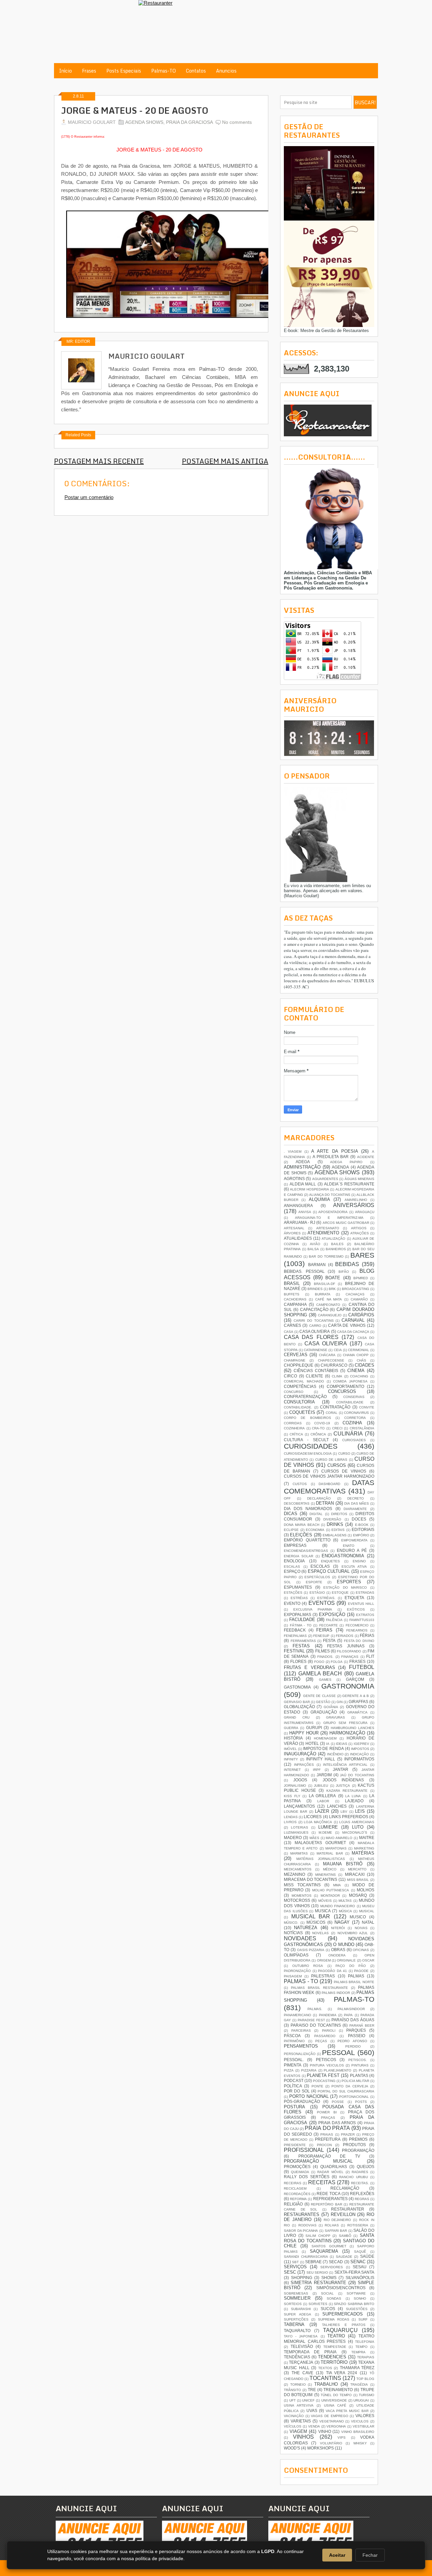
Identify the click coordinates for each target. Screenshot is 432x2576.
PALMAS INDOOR (336, 1993)
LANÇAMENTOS (299, 1806)
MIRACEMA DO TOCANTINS (310, 1879)
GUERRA (291, 1728)
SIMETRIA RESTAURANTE (318, 2283)
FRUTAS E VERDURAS (309, 1667)
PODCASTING (324, 2081)
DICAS (291, 1514)
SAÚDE (367, 2256)
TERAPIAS (366, 2357)
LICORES (313, 1817)
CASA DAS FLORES (311, 1337)
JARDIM (324, 1775)
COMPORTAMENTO (345, 1386)
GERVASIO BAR (297, 1702)
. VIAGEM (293, 1152)
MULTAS (345, 1901)
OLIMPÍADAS (296, 1955)
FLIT (370, 1656)
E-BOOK (362, 1525)
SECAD (336, 2262)
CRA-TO (318, 1428)
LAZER (322, 1811)
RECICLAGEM (295, 2188)
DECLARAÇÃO (319, 1498)
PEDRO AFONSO (352, 2041)
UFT (292, 2400)
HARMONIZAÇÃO (347, 1733)
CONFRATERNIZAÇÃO (305, 1396)
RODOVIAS (307, 2225)
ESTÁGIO (317, 1593)
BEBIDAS (347, 1264)
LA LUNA (353, 1796)
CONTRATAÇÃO (335, 1407)
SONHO (360, 2298)
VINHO (325, 2431)
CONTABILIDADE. (298, 1407)
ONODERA (337, 1955)
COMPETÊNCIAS (300, 1386)
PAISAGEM (293, 1976)
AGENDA (340, 1167)
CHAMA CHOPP (356, 1355)
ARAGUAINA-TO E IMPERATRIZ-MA (329, 1218)
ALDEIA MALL (303, 1184)
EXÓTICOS (356, 1609)
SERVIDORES (332, 2267)
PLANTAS (359, 2075)
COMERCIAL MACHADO (304, 1381)
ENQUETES (330, 1561)
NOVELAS (320, 1933)
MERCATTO (357, 1869)
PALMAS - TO (301, 1981)
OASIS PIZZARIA (311, 1950)
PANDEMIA (328, 2015)
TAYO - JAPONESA (301, 2336)
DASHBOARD (329, 1484)
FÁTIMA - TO (301, 1625)
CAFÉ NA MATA (329, 1299)
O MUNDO (344, 1944)
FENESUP (321, 1636)
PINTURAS (360, 2065)
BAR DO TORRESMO (326, 1256)
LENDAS (291, 1817)
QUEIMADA (300, 2172)
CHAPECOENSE (331, 1360)
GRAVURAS (335, 1717)
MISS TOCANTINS (302, 1885)
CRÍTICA (296, 1434)
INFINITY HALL (321, 1759)
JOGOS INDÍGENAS (343, 1780)
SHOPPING (302, 2278)
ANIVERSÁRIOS (354, 1205)
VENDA (314, 2426)
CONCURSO (294, 1392)
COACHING (359, 1376)
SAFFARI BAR (336, 2231)
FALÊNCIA (334, 1620)
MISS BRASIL (358, 1880)
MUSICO (358, 1917)
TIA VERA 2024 (342, 2373)
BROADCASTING (356, 1289)
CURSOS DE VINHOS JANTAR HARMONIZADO (329, 1476)
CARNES (292, 1325)
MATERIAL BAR (330, 1853)
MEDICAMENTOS (298, 1869)
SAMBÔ (345, 2236)
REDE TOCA (328, 2194)
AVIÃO (315, 1244)
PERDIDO (353, 2046)
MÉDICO (330, 1869)
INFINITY (291, 1759)
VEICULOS (360, 2421)
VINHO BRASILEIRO (358, 2432)
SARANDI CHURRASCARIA (306, 2257)
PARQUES (356, 2030)
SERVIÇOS (295, 2267)
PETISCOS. (358, 2060)
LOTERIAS (300, 1827)
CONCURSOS (342, 1391)
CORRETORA (355, 1418)
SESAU (360, 2267)
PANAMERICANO (298, 2015)
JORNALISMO (295, 1786)
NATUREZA (306, 1928)
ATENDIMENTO (323, 1233)
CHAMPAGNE (295, 1360)
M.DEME (325, 1832)
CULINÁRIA (348, 1434)
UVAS (312, 2410)
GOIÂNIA (331, 1707)
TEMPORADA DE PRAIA (310, 2352)
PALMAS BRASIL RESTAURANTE (320, 1988)
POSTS (361, 2102)
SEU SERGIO (317, 2272)
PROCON (324, 2145)
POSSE (338, 2102)
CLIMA (337, 1376)
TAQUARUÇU (340, 2330)
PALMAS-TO (354, 1999)
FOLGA (337, 1662)
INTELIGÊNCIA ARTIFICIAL (345, 1765)
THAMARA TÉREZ (357, 2368)
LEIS (360, 1811)
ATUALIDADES (298, 1238)
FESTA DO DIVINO (359, 1641)
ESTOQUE (340, 1593)
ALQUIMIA (319, 1199)
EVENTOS (322, 1603)
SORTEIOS (293, 2304)
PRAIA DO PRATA (327, 2128)
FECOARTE (329, 1625)
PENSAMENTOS (301, 2046)
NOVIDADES (300, 1938)
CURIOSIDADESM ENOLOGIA (308, 1454)
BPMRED (361, 1278)
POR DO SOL (297, 2091)
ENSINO (359, 1561)
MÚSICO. (291, 1923)
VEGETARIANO (332, 2421)
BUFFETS (292, 1294)
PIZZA (289, 2070)
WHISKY (360, 2443)
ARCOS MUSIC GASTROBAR (346, 1223)
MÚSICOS (316, 1922)
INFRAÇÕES (304, 1765)
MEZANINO (294, 1874)
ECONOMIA (315, 1530)
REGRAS (362, 2199)
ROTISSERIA (358, 2225)
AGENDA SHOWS (144, 122)
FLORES (298, 1661)
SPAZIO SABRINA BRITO (354, 2304)
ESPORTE (314, 1582)
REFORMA (298, 2199)
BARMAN (317, 1265)
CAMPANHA (295, 1304)
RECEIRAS (293, 2183)
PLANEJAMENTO (337, 2070)
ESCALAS (292, 1567)
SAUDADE (344, 2257)
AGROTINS (294, 1179)
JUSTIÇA (343, 1786)
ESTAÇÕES (293, 1593)
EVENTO (292, 1603)
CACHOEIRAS (295, 1299)
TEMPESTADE (335, 2347)
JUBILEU (321, 1786)
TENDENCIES (332, 2357)
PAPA (348, 2015)
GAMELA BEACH (320, 1674)
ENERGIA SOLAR (299, 1556)
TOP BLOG (365, 2379)
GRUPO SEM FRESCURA (345, 1723)
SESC (290, 2272)
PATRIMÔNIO (294, 2041)
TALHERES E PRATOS (344, 2325)
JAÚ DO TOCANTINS (357, 1775)
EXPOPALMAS (298, 1614)
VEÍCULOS (293, 2426)
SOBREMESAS (296, 2293)
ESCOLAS (320, 1566)
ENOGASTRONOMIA (343, 1556)
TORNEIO (298, 2385)
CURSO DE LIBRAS (331, 1460)
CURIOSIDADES (311, 1446)
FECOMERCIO (357, 1625)
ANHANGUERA (298, 1205)
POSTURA (294, 2107)
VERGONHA (336, 2426)
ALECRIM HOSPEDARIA (309, 1189)
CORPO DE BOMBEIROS (307, 1418)
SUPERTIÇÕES (296, 2319)
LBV (344, 1812)
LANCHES (337, 1806)
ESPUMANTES (298, 1587)
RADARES (360, 2172)
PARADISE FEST (311, 2020)
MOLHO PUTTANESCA (331, 1890)
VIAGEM (298, 2431)
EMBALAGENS (335, 1535)
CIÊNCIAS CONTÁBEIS (316, 1371)
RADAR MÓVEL (330, 2172)
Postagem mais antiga (225, 461)
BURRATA (323, 1294)
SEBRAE (313, 2262)
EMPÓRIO (361, 1535)
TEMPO (361, 2347)
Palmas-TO (164, 71)
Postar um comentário (89, 497)
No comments (237, 122)
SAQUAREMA (324, 2251)
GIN (340, 1702)
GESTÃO (323, 1702)
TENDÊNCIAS (297, 2357)
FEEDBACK (295, 1630)
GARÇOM (355, 1679)
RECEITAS (322, 2182)
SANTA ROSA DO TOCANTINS (329, 2238)
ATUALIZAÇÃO (333, 1239)
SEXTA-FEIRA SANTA (354, 2272)
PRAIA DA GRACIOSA (189, 122)
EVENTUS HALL (361, 1604)
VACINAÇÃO (294, 2416)
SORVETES (318, 2304)
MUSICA (323, 1911)
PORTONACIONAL (354, 2097)
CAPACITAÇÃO (314, 1309)
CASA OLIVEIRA (315, 1331)
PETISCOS (326, 2060)
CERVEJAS (296, 1355)
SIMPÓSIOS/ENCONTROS (341, 2288)
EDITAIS (338, 1530)
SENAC (358, 2262)
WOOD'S (292, 2448)
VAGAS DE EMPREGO (329, 2416)
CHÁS (361, 1360)
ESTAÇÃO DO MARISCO (345, 1587)
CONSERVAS (354, 1397)
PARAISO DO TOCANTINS (316, 2025)
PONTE (317, 2086)
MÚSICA (345, 1911)
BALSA (313, 1249)
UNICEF (308, 2400)
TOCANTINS (325, 2378)
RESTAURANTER (348, 2209)
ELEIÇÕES (301, 1535)
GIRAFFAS (358, 1702)
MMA (337, 1885)
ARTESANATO (328, 1228)
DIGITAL (316, 1514)
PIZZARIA (309, 2070)
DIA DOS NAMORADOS (308, 1509)
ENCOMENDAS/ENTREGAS (306, 1551)
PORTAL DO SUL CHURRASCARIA (346, 2091)
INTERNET (292, 1770)
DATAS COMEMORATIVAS (329, 1487)
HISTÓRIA (293, 1738)
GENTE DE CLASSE (319, 1696)
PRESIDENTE (295, 2145)
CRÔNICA (318, 1434)
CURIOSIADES (354, 1440)
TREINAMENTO (338, 2390)
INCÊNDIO (335, 1754)
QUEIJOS (366, 2167)
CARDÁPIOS (361, 1315)
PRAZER (348, 2134)
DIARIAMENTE (355, 1509)
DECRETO (356, 1498)
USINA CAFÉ (335, 2405)
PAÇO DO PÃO (351, 1966)
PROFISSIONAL (304, 2150)
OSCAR (368, 1960)
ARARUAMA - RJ (300, 1222)
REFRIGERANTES (330, 2199)
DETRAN (325, 1503)
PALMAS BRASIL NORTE (354, 1982)
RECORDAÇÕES (297, 2194)
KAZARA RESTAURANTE (347, 1791)
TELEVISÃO (302, 2346)
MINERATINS (326, 1875)
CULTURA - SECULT (306, 1440)
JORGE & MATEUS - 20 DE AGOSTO (135, 111)
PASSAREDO (325, 2036)
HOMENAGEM (325, 1738)
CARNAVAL (353, 1320)
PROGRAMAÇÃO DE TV (329, 2156)
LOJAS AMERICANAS (357, 1822)
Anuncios (226, 71)
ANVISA (305, 1212)
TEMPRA (358, 2352)
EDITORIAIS (363, 1529)
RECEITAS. (360, 2183)
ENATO (349, 1546)
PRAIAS (327, 2134)
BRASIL (292, 1283)
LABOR (323, 1801)
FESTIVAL (294, 1651)
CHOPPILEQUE (299, 1365)
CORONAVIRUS (356, 1413)
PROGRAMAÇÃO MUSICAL (318, 2161)
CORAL (332, 1413)
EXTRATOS (365, 1615)
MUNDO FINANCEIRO (338, 1906)
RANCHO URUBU (354, 2177)
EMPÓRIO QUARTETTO (307, 1540)
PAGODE (361, 1971)
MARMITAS (299, 1853)
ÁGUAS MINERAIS (359, 1179)
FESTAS (301, 1646)
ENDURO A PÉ (352, 1550)
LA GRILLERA (322, 1796)
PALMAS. (315, 2009)
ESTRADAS (365, 1593)
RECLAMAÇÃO (345, 2188)
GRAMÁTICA (357, 1712)
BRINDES (315, 1289)
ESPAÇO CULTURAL (329, 1571)
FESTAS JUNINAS (346, 1646)
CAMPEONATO (328, 1305)
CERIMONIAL (359, 1350)
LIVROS (290, 1822)
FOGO (319, 1662)
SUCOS (328, 2309)
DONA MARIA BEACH (302, 1525)
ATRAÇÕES (360, 1233)
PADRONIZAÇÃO (297, 1971)
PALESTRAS (323, 1976)
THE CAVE (302, 2373)
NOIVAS (361, 1928)
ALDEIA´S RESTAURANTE (349, 1184)
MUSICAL (367, 1911)
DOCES (359, 1519)
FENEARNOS (357, 1630)
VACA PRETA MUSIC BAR (347, 2411)
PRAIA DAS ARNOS (337, 2123)
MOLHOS (366, 1890)
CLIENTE (314, 1376)
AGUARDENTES (325, 1179)
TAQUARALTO (297, 2331)
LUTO (358, 1827)
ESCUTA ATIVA (354, 1567)
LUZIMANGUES (296, 1832)
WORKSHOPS (320, 2448)
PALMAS (356, 1976)
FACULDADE (302, 1620)
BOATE (333, 1278)
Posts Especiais (124, 71)
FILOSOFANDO (349, 1651)
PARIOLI (329, 2031)
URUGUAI (361, 2400)
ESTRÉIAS (299, 1598)
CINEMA (356, 1371)
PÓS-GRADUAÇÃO (302, 2101)
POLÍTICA (293, 2086)
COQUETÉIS (302, 1412)
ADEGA (303, 1162)
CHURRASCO (334, 1365)
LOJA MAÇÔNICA (318, 1822)
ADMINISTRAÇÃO (302, 1167)
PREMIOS (358, 2139)
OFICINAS (361, 1950)
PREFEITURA (328, 2139)
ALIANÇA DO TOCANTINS (330, 1195)
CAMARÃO (359, 1299)
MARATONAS (336, 1848)
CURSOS (337, 1465)
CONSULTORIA (299, 1402)
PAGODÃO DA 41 (332, 1971)
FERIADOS (345, 1636)
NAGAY (342, 1922)
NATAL (368, 1922)
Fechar (370, 2555)
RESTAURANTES (302, 2214)
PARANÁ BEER (362, 2025)
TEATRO (336, 2336)
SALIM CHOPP (318, 2236)
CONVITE (367, 1407)
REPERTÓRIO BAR (327, 2204)
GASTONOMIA (297, 1687)
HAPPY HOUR (304, 1733)
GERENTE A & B (356, 1696)
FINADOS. (325, 1657)
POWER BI (327, 2112)
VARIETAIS (301, 2421)
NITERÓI (338, 1928)
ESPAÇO (292, 1571)
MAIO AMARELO (339, 1838)
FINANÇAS (350, 1657)
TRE (312, 2390)
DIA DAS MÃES (357, 1503)
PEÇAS (321, 2041)
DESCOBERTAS (297, 1503)
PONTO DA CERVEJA (350, 2086)
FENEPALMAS (295, 1636)
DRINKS (335, 1524)
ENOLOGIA (294, 1561)
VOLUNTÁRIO (331, 2443)
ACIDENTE (366, 1157)
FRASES (357, 1661)
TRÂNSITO (292, 2390)
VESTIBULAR (363, 2426)
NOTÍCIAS (293, 1933)
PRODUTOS (354, 2145)
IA (328, 1744)
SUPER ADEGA (298, 2314)
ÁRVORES (292, 1233)
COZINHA (352, 1423)
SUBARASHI (301, 2309)
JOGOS (300, 1780)
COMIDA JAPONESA (350, 1381)
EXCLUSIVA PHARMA (313, 1609)
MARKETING (364, 1848)
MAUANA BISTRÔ (343, 1864)
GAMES (325, 1680)
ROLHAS (332, 2225)
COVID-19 (322, 1423)
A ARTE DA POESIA (334, 1151)
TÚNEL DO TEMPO (336, 2395)
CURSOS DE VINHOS (344, 1471)
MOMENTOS (302, 1896)
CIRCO (290, 1376)
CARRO (315, 1326)
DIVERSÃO (332, 1519)
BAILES (337, 1244)
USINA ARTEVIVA (299, 2405)
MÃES (314, 1838)
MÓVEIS (325, 1901)
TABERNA (294, 2324)
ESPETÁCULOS (317, 1577)
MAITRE (367, 1838)
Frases (89, 71)
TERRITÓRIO (334, 2362)
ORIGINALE (346, 1960)
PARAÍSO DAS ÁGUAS (353, 2020)
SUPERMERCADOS (343, 2314)
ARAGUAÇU (365, 1212)
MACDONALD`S (355, 1832)
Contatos (196, 71)
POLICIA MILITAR (355, 2081)
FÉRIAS (367, 1635)
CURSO (344, 1454)
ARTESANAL (294, 1228)
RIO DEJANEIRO (337, 2220)
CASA (289, 1332)
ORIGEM (324, 1960)
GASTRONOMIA (348, 1686)
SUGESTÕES (357, 2309)
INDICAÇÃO (359, 1754)
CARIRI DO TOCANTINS (314, 1321)
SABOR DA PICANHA (301, 2231)
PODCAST (294, 2080)
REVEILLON (343, 2214)
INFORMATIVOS (359, 1759)
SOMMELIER (297, 2298)
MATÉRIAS (363, 1853)
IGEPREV (361, 1744)
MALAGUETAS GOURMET (320, 1843)
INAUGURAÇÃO (300, 1754)
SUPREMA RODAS (334, 2319)
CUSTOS (300, 1484)
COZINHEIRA (294, 1428)
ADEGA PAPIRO (346, 1162)
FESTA (329, 1640)
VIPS (342, 2437)
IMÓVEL (290, 1749)
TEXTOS (325, 2368)
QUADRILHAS (334, 2167)
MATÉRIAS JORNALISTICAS (321, 1859)
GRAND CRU (297, 1717)
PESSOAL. (294, 2060)
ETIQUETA (354, 1598)
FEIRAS (324, 1630)
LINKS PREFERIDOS (349, 1817)
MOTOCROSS (297, 1900)
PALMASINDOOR (351, 2009)
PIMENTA (293, 2065)
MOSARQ (358, 1895)
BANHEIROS (336, 1249)
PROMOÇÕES (297, 2167)
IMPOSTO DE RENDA (323, 1748)
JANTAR (341, 1769)
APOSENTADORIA (333, 1212)
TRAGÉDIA (359, 2385)
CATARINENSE (316, 1350)
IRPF (317, 1770)
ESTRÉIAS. (326, 1598)
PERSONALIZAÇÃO (300, 2054)
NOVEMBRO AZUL (353, 1933)
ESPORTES (349, 1582)
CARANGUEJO (330, 1315)
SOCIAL (327, 2293)
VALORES (365, 2416)
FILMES (322, 1651)
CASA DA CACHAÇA (353, 1332)
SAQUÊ (360, 2252)
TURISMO (367, 2395)
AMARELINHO (356, 1200)
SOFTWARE (356, 2293)
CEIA (338, 1350)
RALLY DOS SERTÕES (307, 2177)
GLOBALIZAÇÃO (299, 1707)
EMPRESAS (295, 1545)
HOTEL (312, 1743)
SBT (295, 2262)
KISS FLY (292, 1796)
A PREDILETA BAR (331, 1157)
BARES (362, 1255)
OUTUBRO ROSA (308, 1966)
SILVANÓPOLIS (360, 2278)
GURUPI (314, 1728)
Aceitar (337, 2555)
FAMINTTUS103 (362, 1620)
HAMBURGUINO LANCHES (353, 1728)
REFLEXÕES (362, 2194)
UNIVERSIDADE (334, 2400)
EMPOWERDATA (354, 1540)
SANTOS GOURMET (329, 2246)
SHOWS (329, 2278)
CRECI (337, 1428)
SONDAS (334, 2298)
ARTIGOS (359, 1228)
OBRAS (338, 1950)
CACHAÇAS (355, 1294)
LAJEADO (354, 1801)
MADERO (293, 1838)
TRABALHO (326, 2384)
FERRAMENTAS (303, 1641)
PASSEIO (357, 2036)
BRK (332, 1289)
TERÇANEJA (301, 2362)
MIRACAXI (355, 1874)
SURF (363, 2319)
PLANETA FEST (323, 2075)
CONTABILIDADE (350, 1402)
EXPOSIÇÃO (332, 1614)
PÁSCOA (292, 2036)
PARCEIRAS (301, 2031)
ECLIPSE (291, 1530)
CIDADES (364, 1365)
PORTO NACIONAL (309, 2096)
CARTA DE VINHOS (347, 1325)
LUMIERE (328, 1827)
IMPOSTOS (360, 1749)
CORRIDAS (293, 1423)
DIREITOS (339, 1514)
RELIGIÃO (293, 2204)
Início (65, 71)
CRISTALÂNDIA (362, 1428)
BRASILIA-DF (325, 1284)
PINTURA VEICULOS (327, 2065)
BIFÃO (344, 1272)
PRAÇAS (328, 2118)
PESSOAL (339, 2052)
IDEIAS (342, 1744)
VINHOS (303, 2437)
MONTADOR (330, 1896)
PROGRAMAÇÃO (358, 2150)
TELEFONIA (365, 2342)
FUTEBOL (362, 1667)
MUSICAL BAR (311, 1916)
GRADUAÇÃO (324, 1712)
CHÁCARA (327, 1355)
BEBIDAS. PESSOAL (304, 1271)
